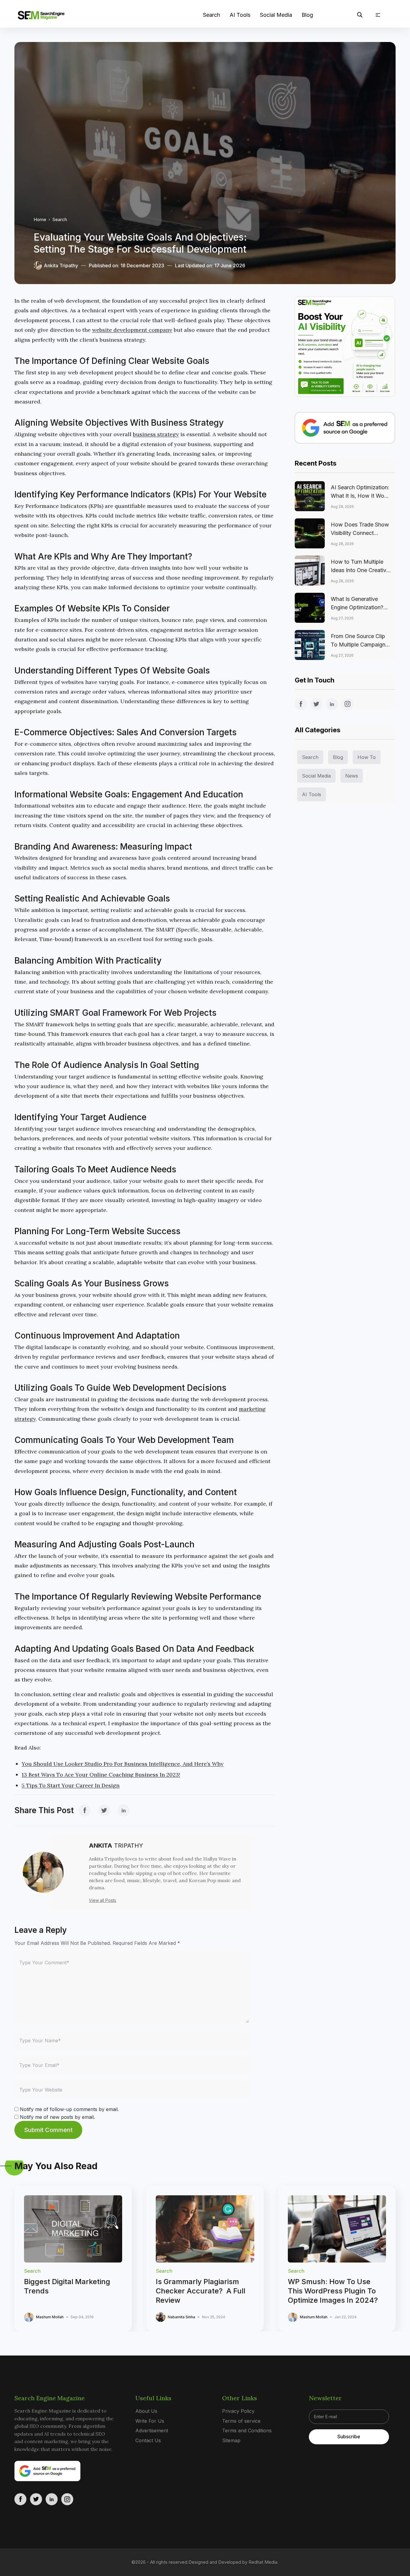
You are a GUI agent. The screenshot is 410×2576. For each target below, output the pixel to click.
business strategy (156, 434)
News (352, 776)
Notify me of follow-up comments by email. (69, 2109)
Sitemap (231, 2440)
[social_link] (85, 1810)
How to (367, 757)
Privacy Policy (238, 2411)
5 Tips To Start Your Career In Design (71, 1785)
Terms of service (241, 2421)
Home (40, 219)
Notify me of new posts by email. (57, 2117)
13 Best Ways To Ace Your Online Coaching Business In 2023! (101, 1775)
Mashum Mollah (50, 2317)
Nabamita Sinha (181, 2317)
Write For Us (150, 2421)
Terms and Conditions (247, 2431)
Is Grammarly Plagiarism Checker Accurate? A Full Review (200, 2291)
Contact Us (148, 2440)
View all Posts (102, 1900)
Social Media (276, 15)
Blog (307, 15)
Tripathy (116, 1846)
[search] (360, 15)
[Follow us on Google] (345, 428)
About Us (146, 2411)
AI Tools (240, 15)
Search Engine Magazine (50, 2398)
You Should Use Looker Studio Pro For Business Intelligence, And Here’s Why (123, 1764)
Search (211, 15)
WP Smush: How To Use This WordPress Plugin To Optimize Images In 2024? (333, 2291)
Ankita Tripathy (61, 265)
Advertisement (152, 2431)
